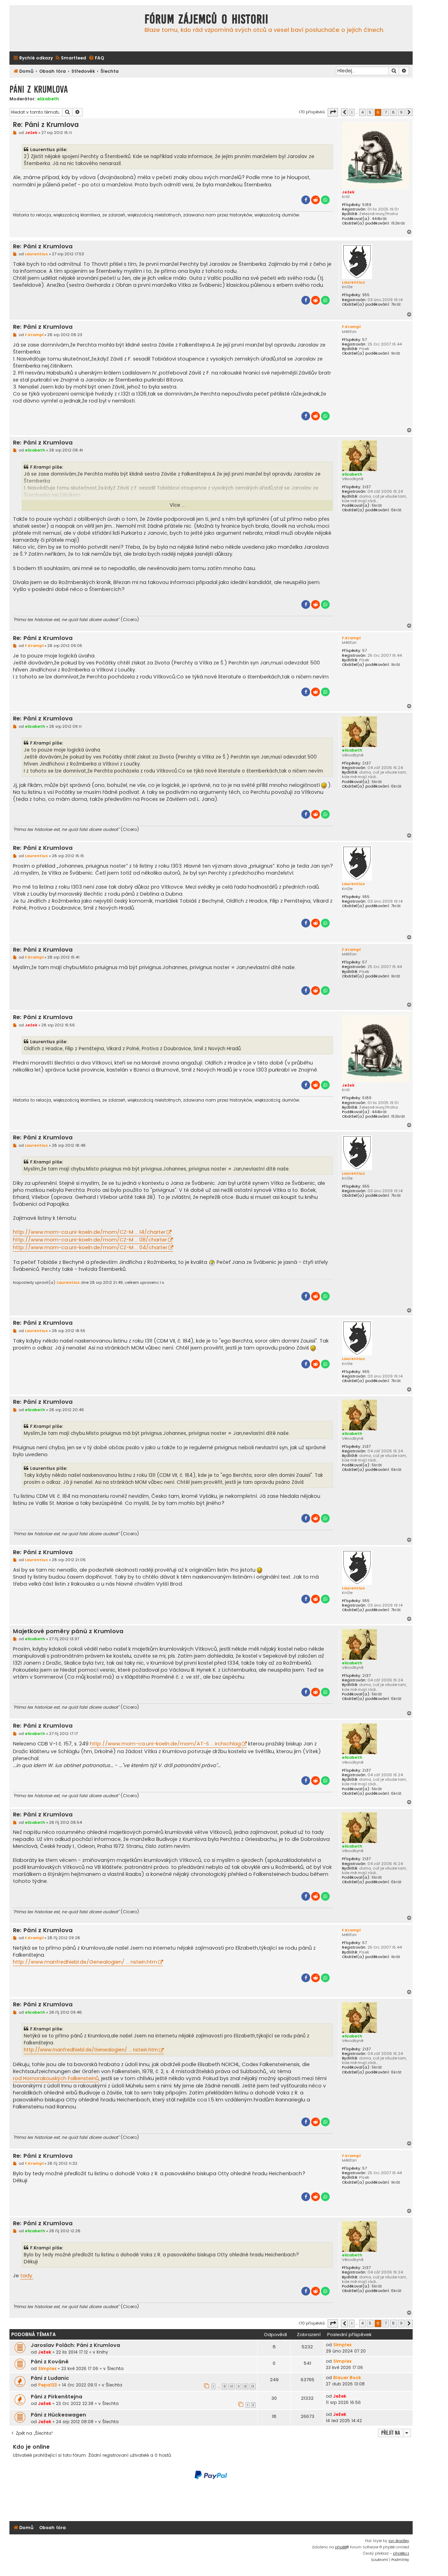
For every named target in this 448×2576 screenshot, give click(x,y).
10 (232, 2386)
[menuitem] (70, 58)
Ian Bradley (399, 2541)
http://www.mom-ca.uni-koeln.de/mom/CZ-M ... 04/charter (90, 1247)
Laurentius (353, 282)
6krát (396, 510)
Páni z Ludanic (50, 2378)
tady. (27, 2276)
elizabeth (48, 99)
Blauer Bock (347, 2378)
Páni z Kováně (50, 2362)
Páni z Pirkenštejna (57, 2397)
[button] (333, 112)
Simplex (342, 2345)
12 (245, 2386)
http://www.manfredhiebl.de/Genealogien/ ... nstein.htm (85, 1962)
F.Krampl (351, 327)
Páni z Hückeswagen (58, 2415)
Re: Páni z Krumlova (46, 125)
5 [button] (370, 112)
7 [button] (386, 112)
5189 (367, 205)
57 (365, 340)
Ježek (348, 192)
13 (253, 2386)
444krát (379, 219)
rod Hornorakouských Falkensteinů (56, 2078)
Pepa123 (48, 2385)
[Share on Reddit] (316, 200)
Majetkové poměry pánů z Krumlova (68, 1632)
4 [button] (362, 112)
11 (239, 2386)
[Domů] (75, 28)
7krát (396, 304)
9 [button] (401, 112)
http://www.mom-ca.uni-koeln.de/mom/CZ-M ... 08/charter (90, 1240)
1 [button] (352, 112)
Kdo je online (31, 2447)
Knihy (102, 2352)
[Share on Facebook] (306, 200)
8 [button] (393, 112)
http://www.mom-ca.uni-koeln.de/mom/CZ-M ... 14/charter (89, 1232)
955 (366, 295)
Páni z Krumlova (39, 89)
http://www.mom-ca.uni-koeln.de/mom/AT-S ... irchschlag (165, 1744)
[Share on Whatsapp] (325, 200)
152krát (398, 223)
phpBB (341, 2547)
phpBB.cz (401, 2553)
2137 (366, 487)
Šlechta (115, 2368)
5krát (377, 506)
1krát (395, 353)
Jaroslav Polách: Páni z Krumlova (75, 2345)
